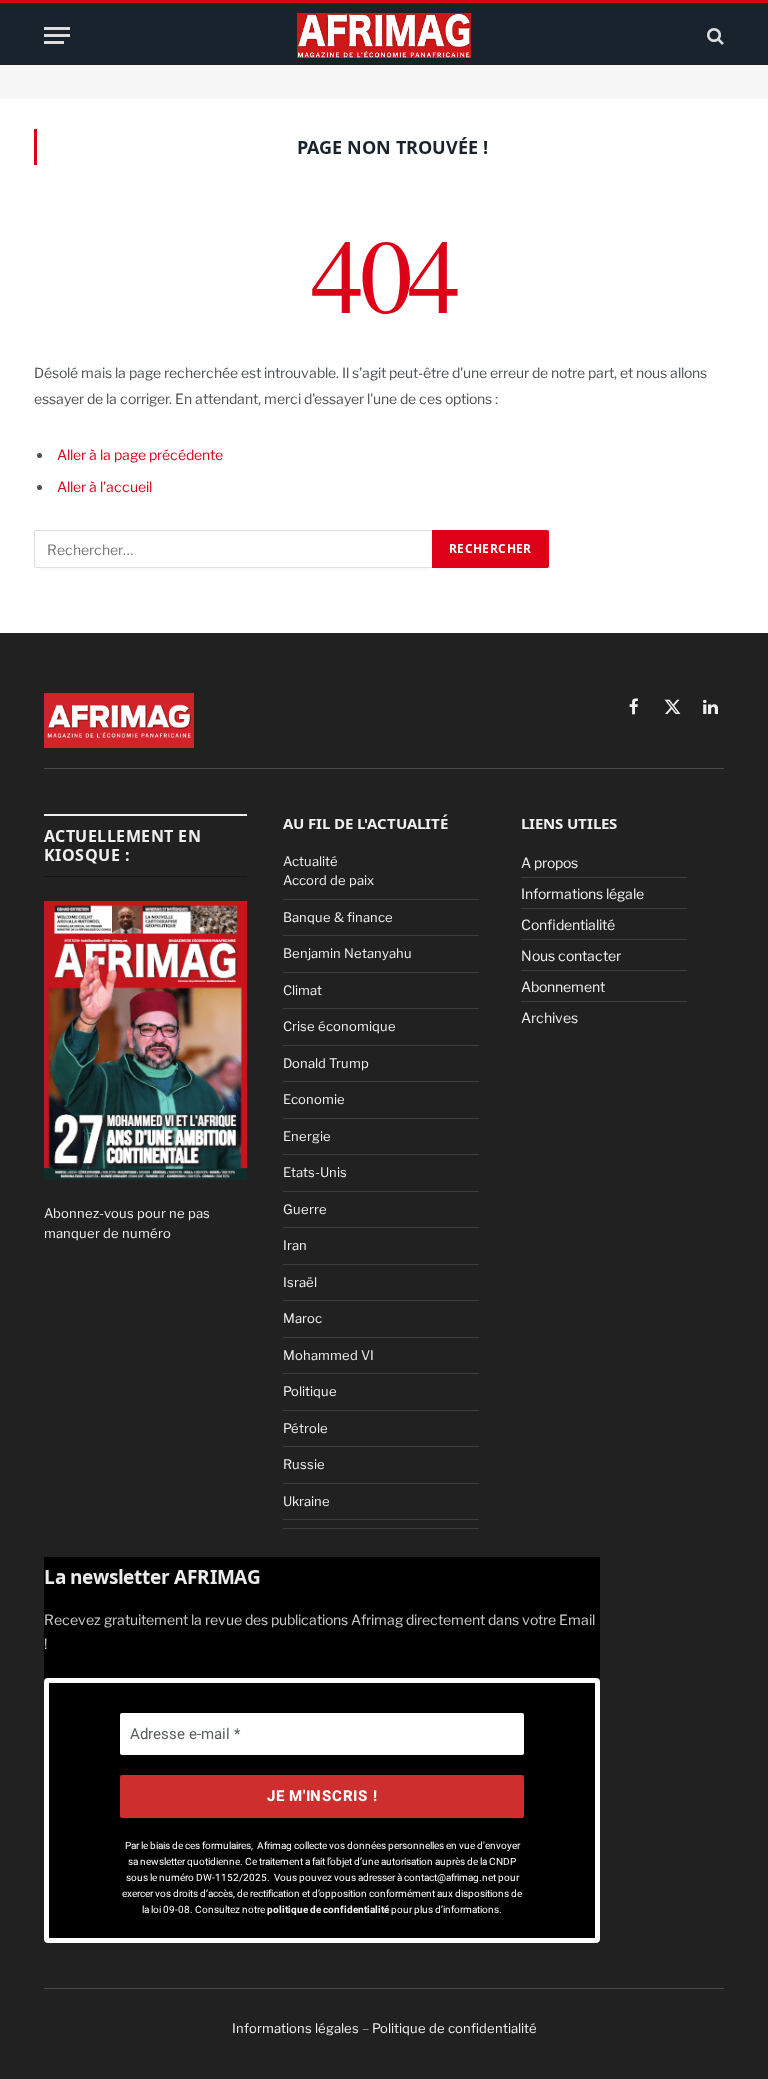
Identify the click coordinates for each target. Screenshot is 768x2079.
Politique (310, 1391)
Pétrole (305, 1428)
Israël (300, 1282)
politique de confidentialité (329, 1910)
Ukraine (306, 1501)
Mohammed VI (328, 1355)
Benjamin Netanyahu (347, 953)
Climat (302, 990)
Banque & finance (338, 917)
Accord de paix (328, 880)
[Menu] (57, 35)
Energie (307, 1136)
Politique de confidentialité (454, 2028)
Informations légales (295, 2028)
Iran (295, 1245)
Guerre (305, 1209)
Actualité (310, 861)
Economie (314, 1099)
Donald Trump (326, 1063)
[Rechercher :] (234, 549)
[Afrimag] (383, 35)
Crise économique (339, 1026)
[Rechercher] (713, 35)
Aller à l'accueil (104, 486)
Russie (304, 1464)
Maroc (302, 1318)
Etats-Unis (315, 1172)
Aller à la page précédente (140, 454)
